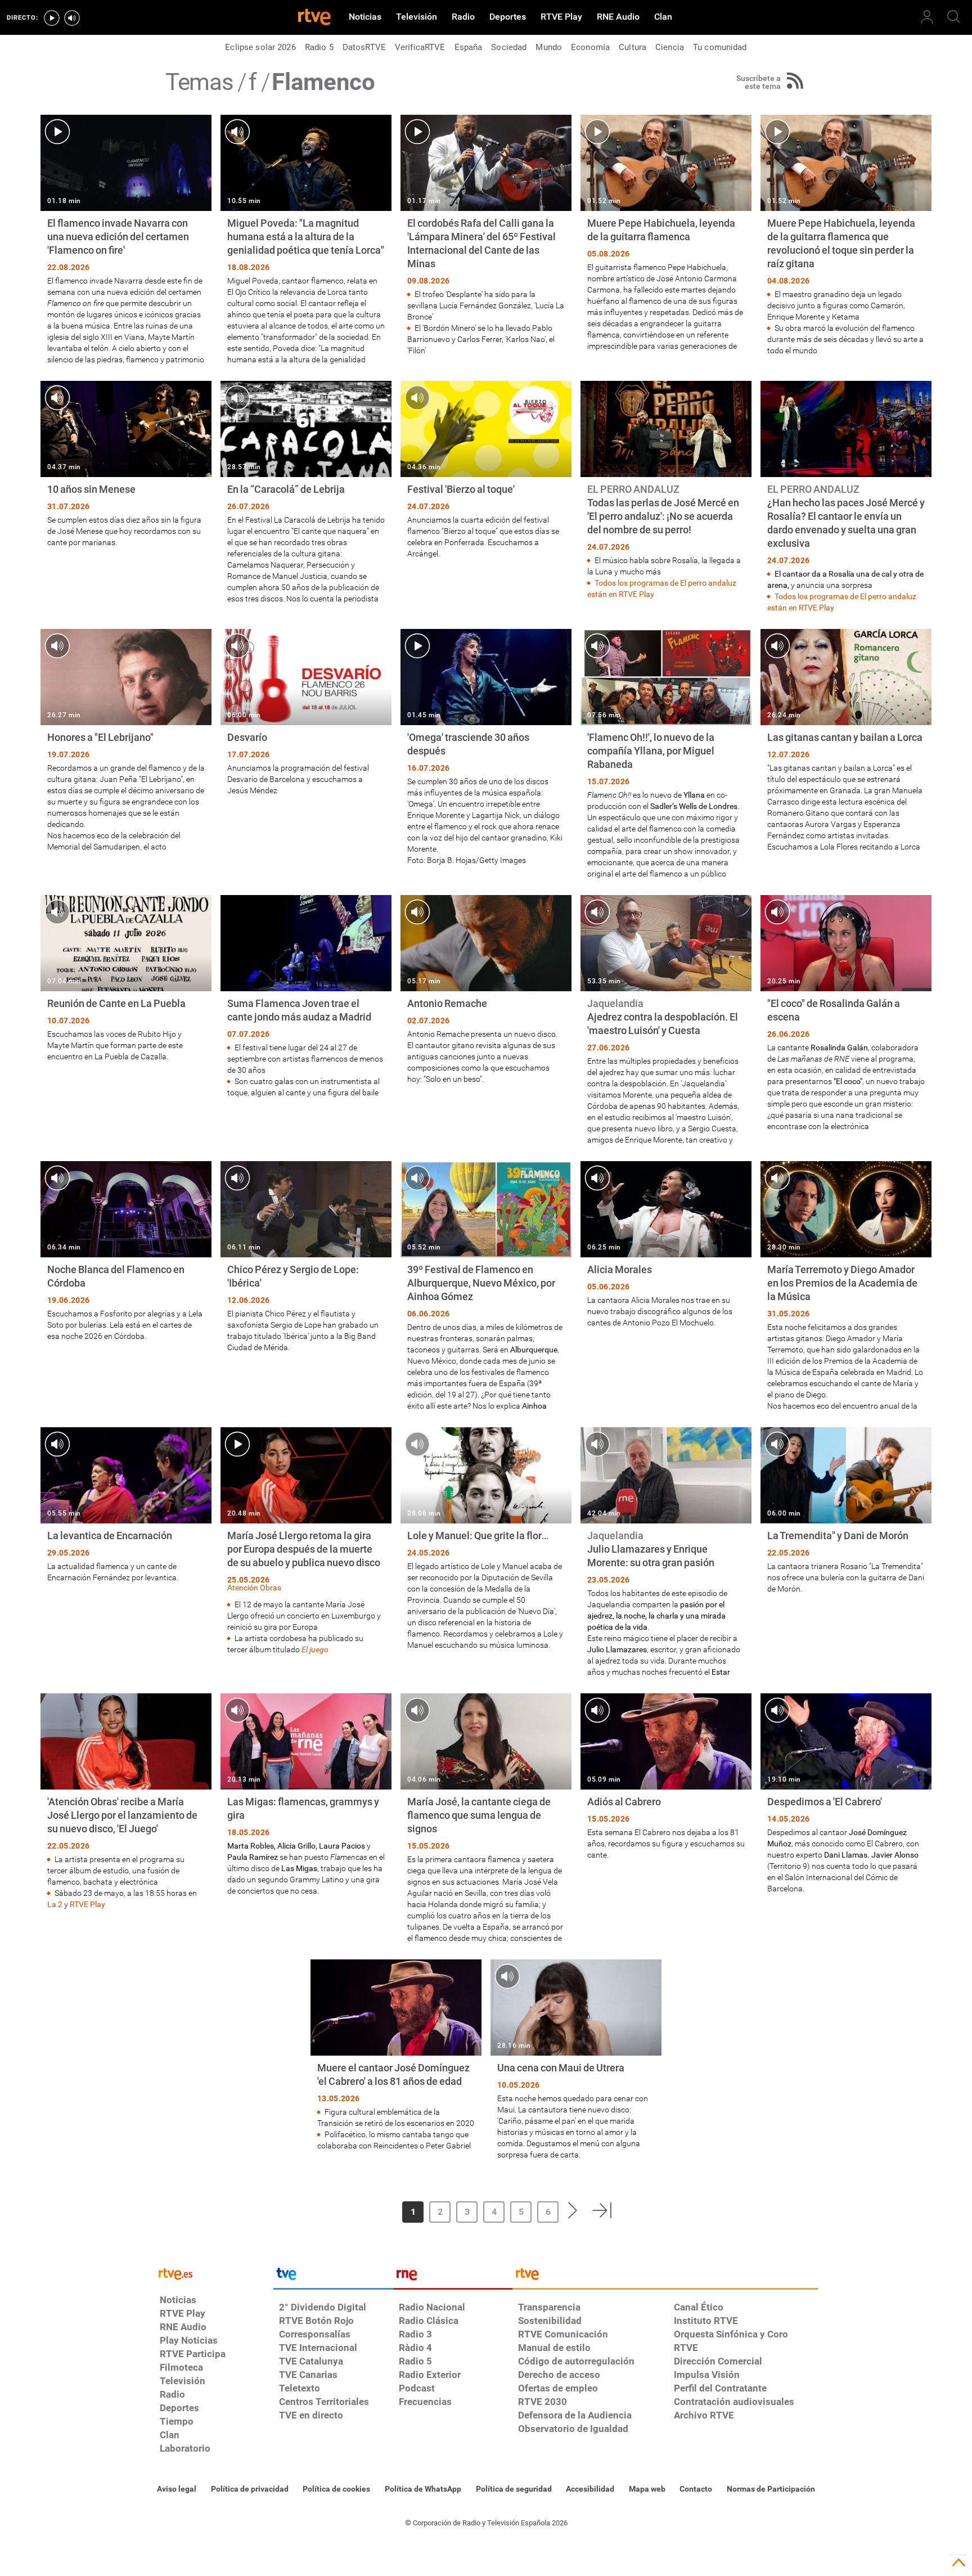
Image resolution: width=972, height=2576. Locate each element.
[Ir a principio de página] (958, 2562)
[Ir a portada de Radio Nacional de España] (453, 2277)
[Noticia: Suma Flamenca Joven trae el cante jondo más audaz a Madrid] (306, 997)
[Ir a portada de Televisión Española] (333, 2277)
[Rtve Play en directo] (52, 18)
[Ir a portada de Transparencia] (665, 2277)
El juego (315, 1649)
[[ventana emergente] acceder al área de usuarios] (927, 17)
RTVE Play (87, 1904)
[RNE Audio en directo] (72, 18)
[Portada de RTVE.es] (314, 18)
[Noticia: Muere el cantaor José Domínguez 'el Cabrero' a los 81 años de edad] (396, 2055)
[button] (364, 2210)
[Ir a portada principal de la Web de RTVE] (214, 2273)
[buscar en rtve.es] (954, 17)
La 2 (55, 1904)
